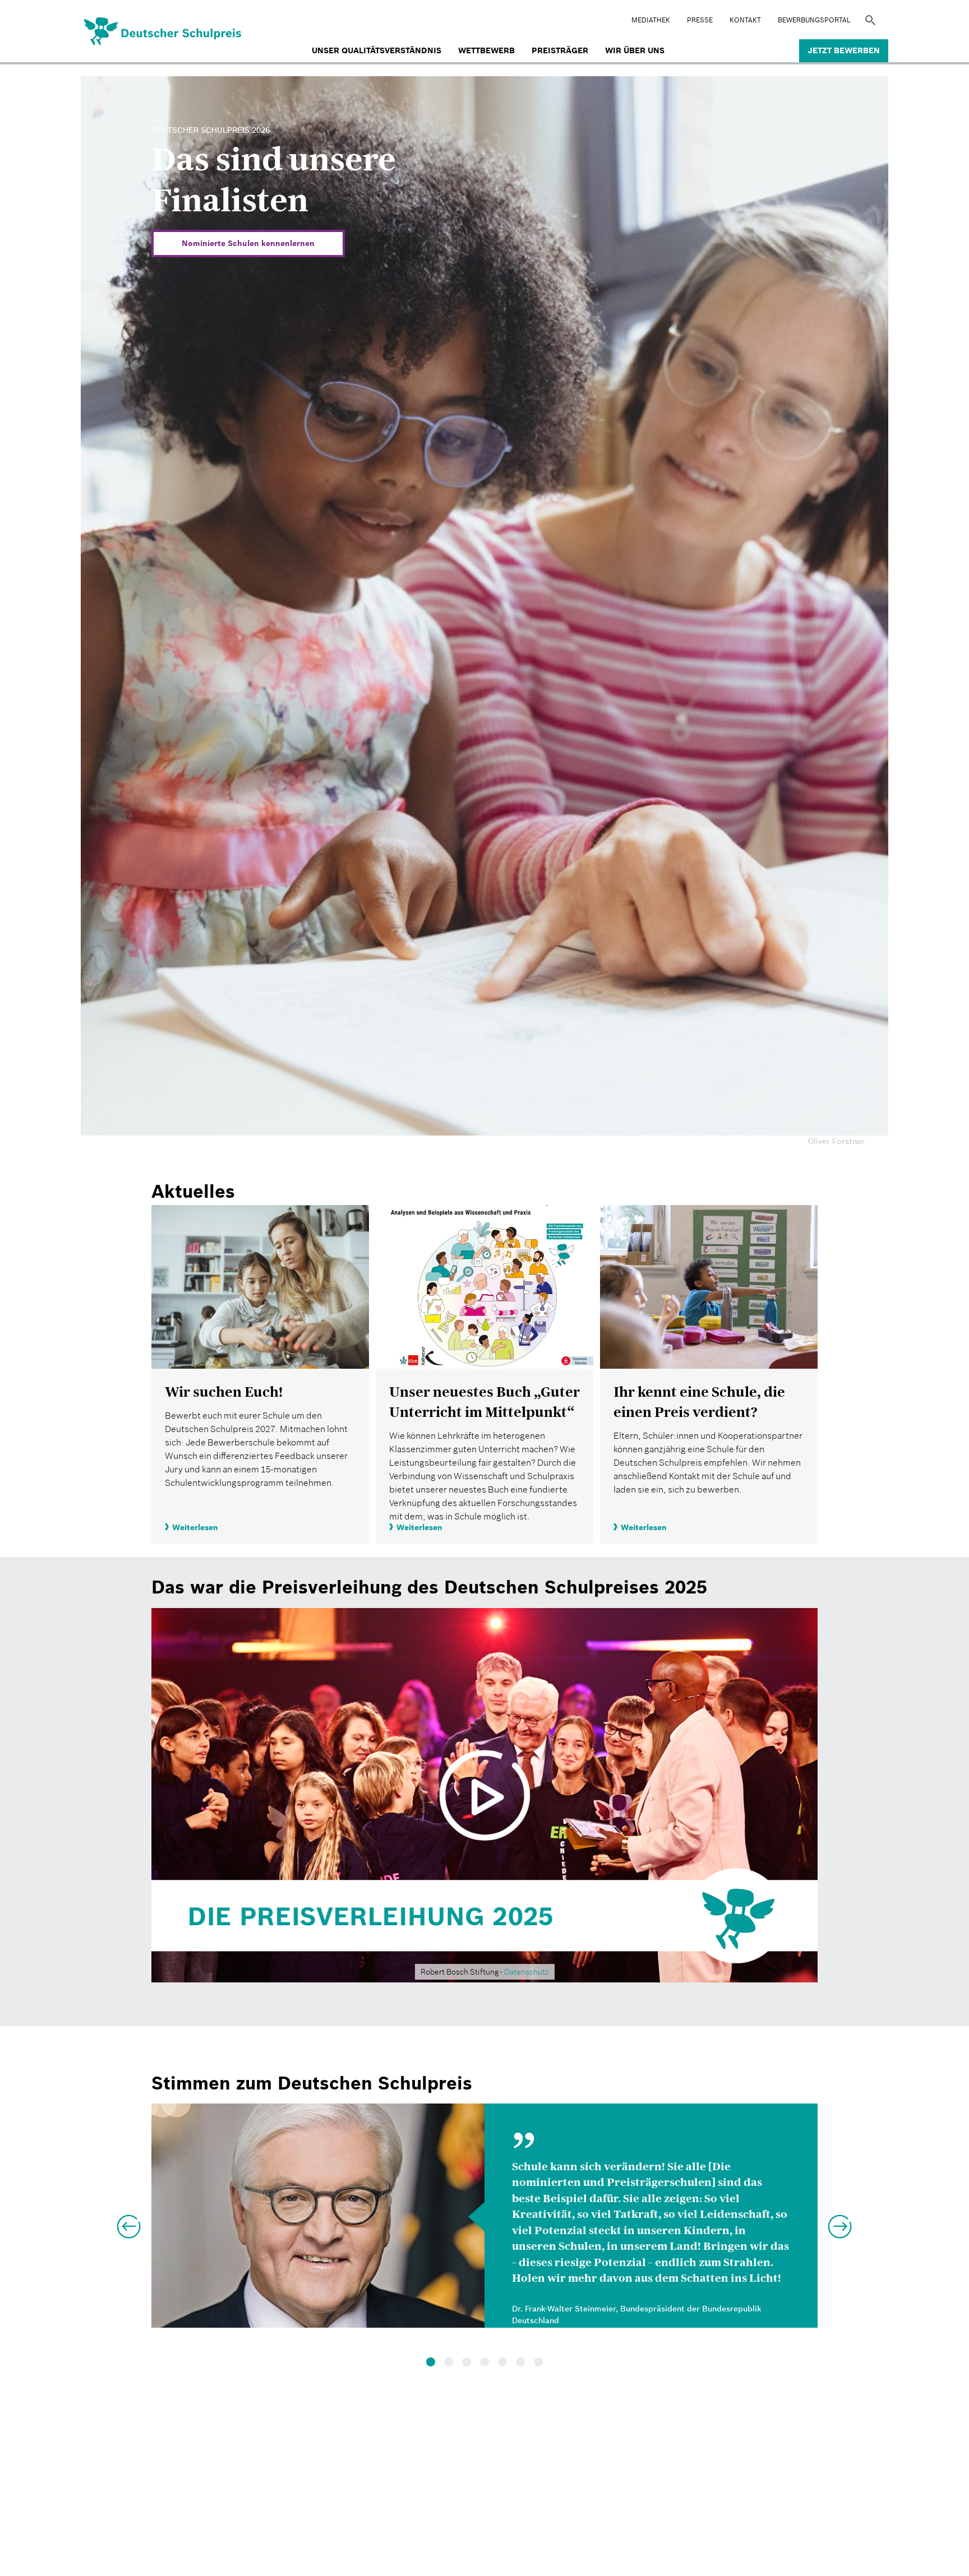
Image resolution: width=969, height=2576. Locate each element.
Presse (700, 20)
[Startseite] (125, 30)
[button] (128, 2222)
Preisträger (560, 50)
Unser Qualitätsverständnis (377, 50)
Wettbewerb (486, 50)
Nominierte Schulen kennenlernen (248, 243)
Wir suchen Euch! (224, 1392)
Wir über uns (635, 50)
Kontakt (745, 20)
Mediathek (651, 20)
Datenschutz (527, 1972)
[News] (260, 1287)
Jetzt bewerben (844, 50)
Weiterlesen (195, 1527)
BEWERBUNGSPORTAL (814, 20)
